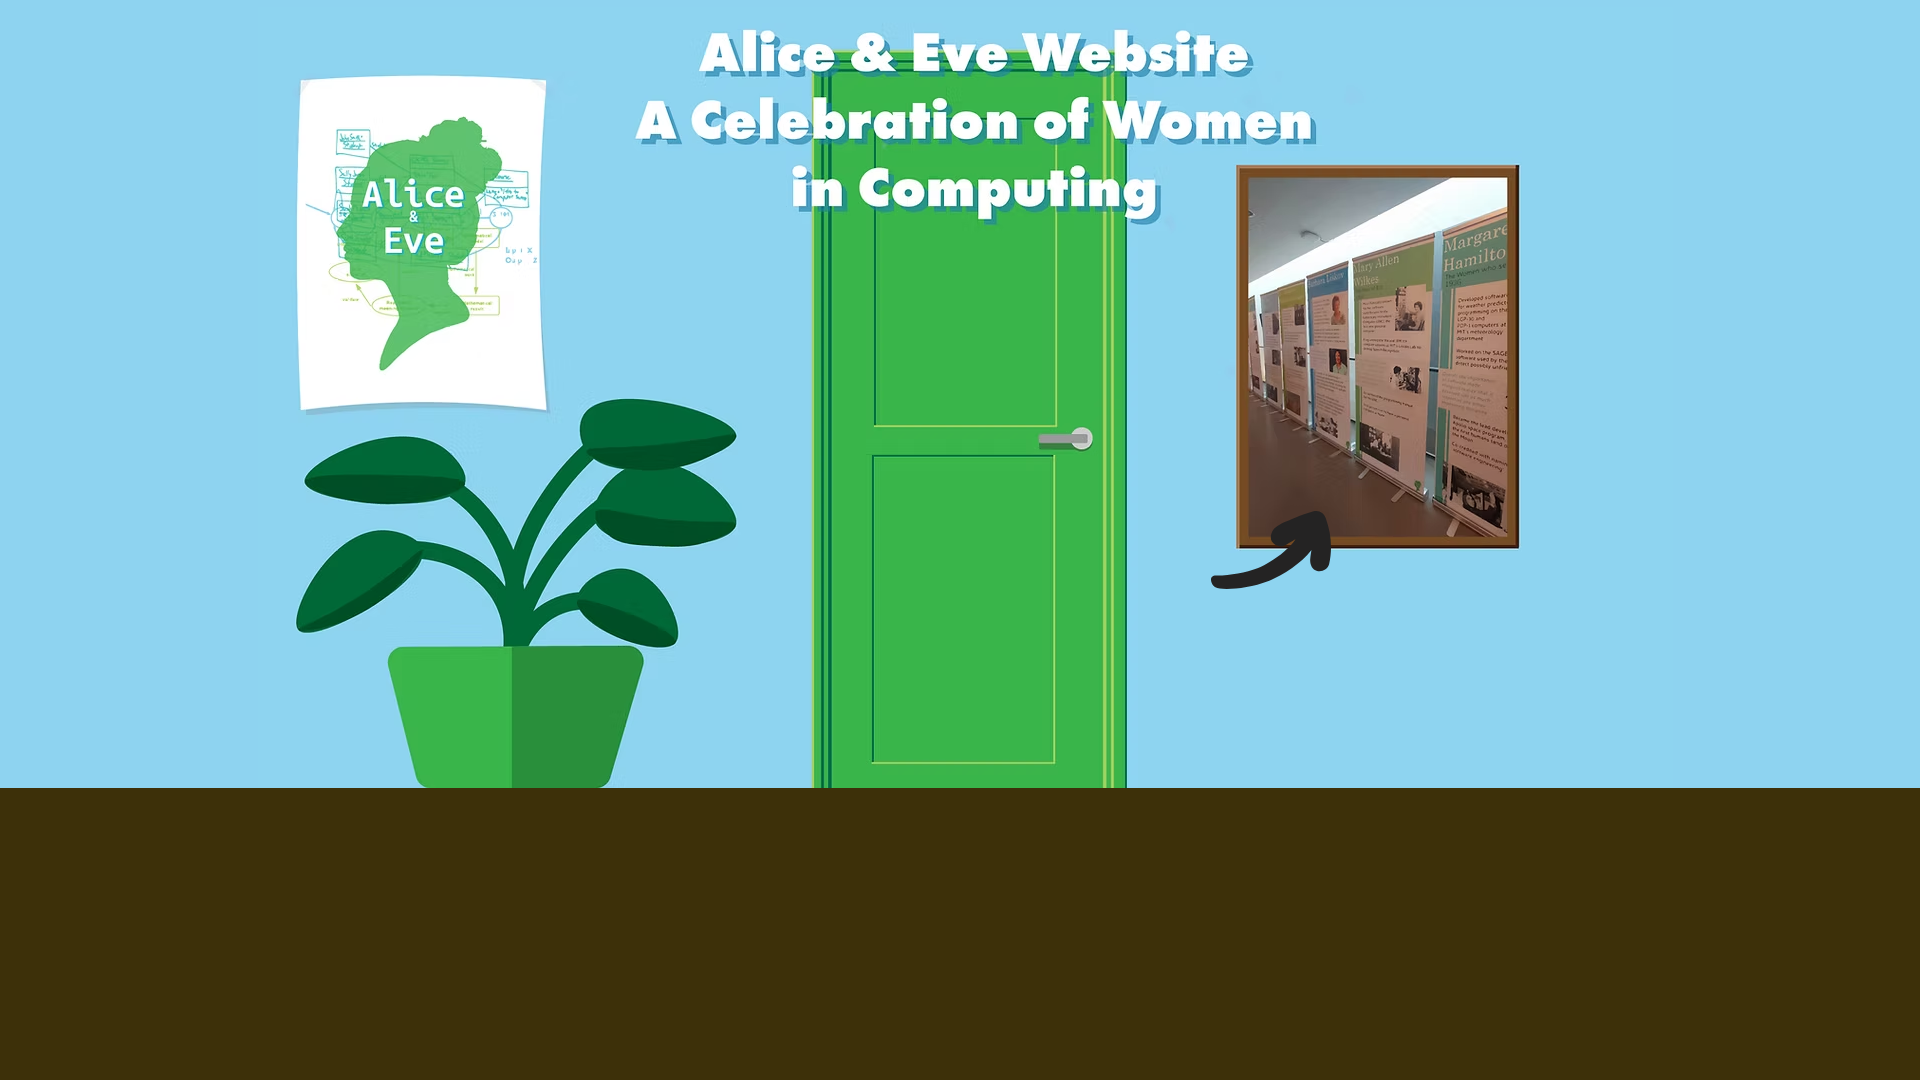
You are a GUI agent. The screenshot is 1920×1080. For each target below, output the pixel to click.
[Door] (971, 419)
